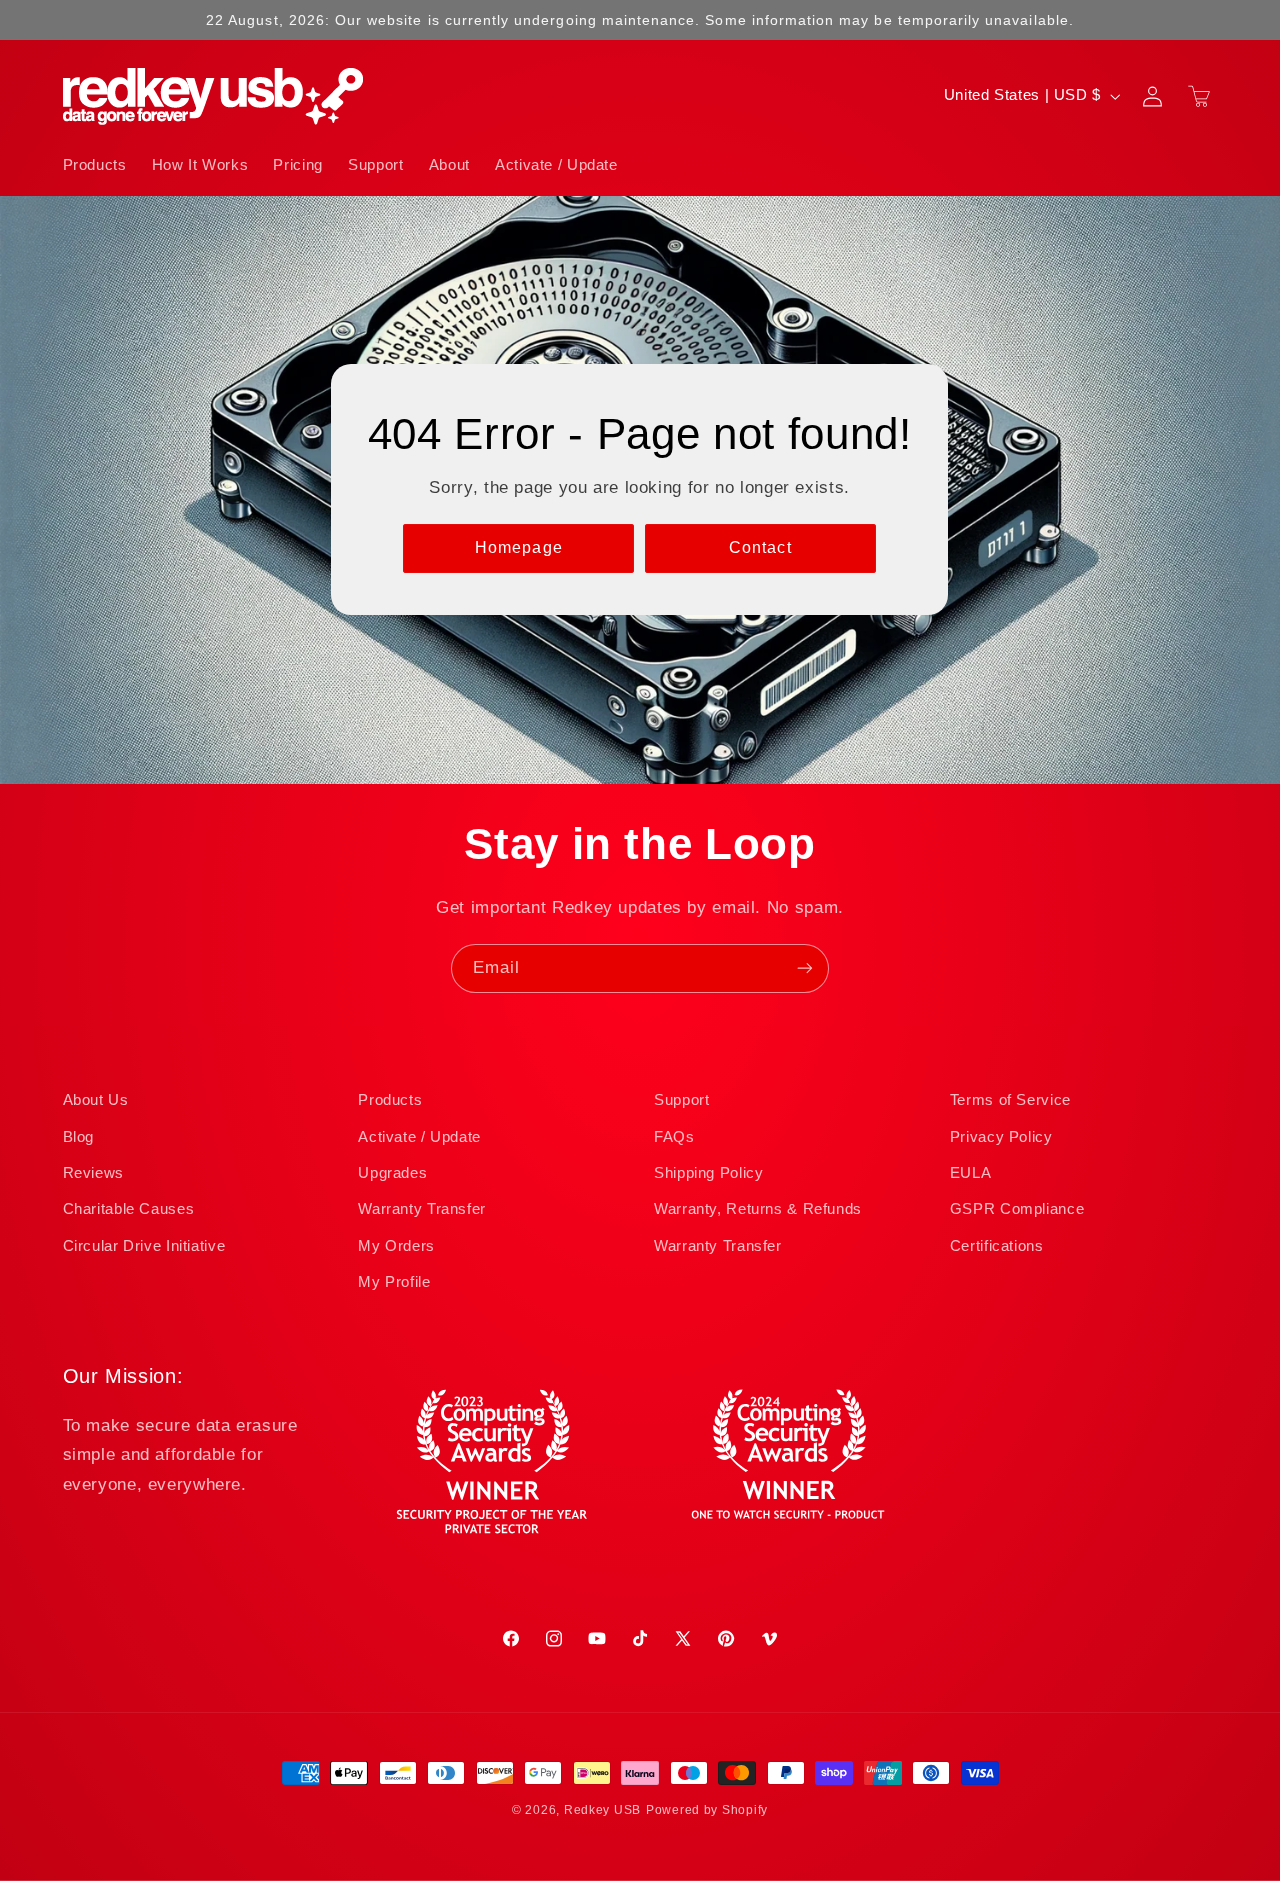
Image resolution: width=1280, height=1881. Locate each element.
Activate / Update (419, 1137)
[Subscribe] (805, 968)
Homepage (519, 547)
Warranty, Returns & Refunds (758, 1209)
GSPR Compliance (1017, 1209)
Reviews (93, 1173)
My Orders (396, 1246)
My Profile (394, 1282)
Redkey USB (602, 1810)
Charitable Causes (129, 1209)
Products (390, 1100)
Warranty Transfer (422, 1209)
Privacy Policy (1001, 1137)
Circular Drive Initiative (144, 1246)
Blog (79, 1137)
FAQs (674, 1137)
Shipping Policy (708, 1173)
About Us (96, 1100)
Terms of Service (1010, 1100)
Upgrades (392, 1173)
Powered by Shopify (707, 1810)
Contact (761, 547)
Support (681, 1100)
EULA (971, 1173)
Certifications (997, 1246)
